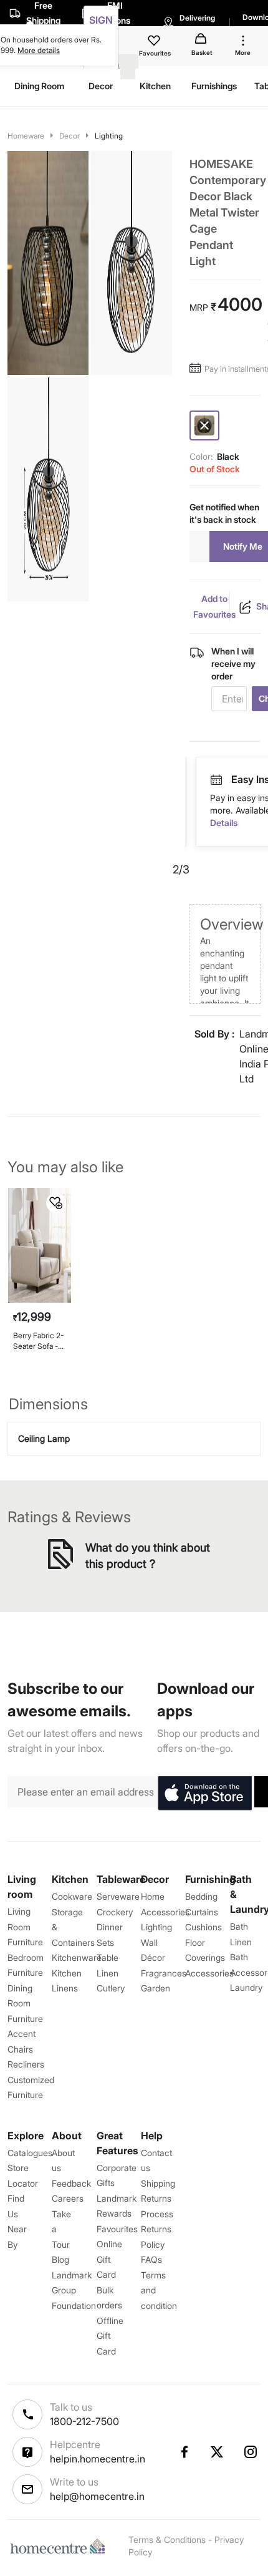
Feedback (71, 2183)
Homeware (26, 136)
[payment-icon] (251, 780)
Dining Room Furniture (25, 2003)
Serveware (118, 1896)
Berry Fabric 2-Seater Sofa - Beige (38, 1341)
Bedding (201, 1896)
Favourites (117, 2229)
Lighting (109, 136)
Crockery (115, 1912)
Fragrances (164, 1973)
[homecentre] (60, 2546)
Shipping (158, 2183)
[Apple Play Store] (204, 1794)
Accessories (209, 1973)
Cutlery (111, 1988)
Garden (156, 1988)
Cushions (203, 1927)
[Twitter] (218, 2452)
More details (39, 50)
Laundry (246, 1987)
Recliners (26, 2064)
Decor (69, 136)
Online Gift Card (109, 2259)
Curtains (202, 1912)
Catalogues (30, 2153)
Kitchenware (77, 1957)
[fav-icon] (155, 42)
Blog (60, 2259)
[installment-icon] (197, 369)
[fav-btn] (56, 1203)
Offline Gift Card (110, 2336)
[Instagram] (251, 2452)
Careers (68, 2198)
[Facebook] (184, 2452)
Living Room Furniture (25, 1927)
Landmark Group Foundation (74, 2290)
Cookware (72, 1896)
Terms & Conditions (167, 2540)
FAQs (151, 2259)
